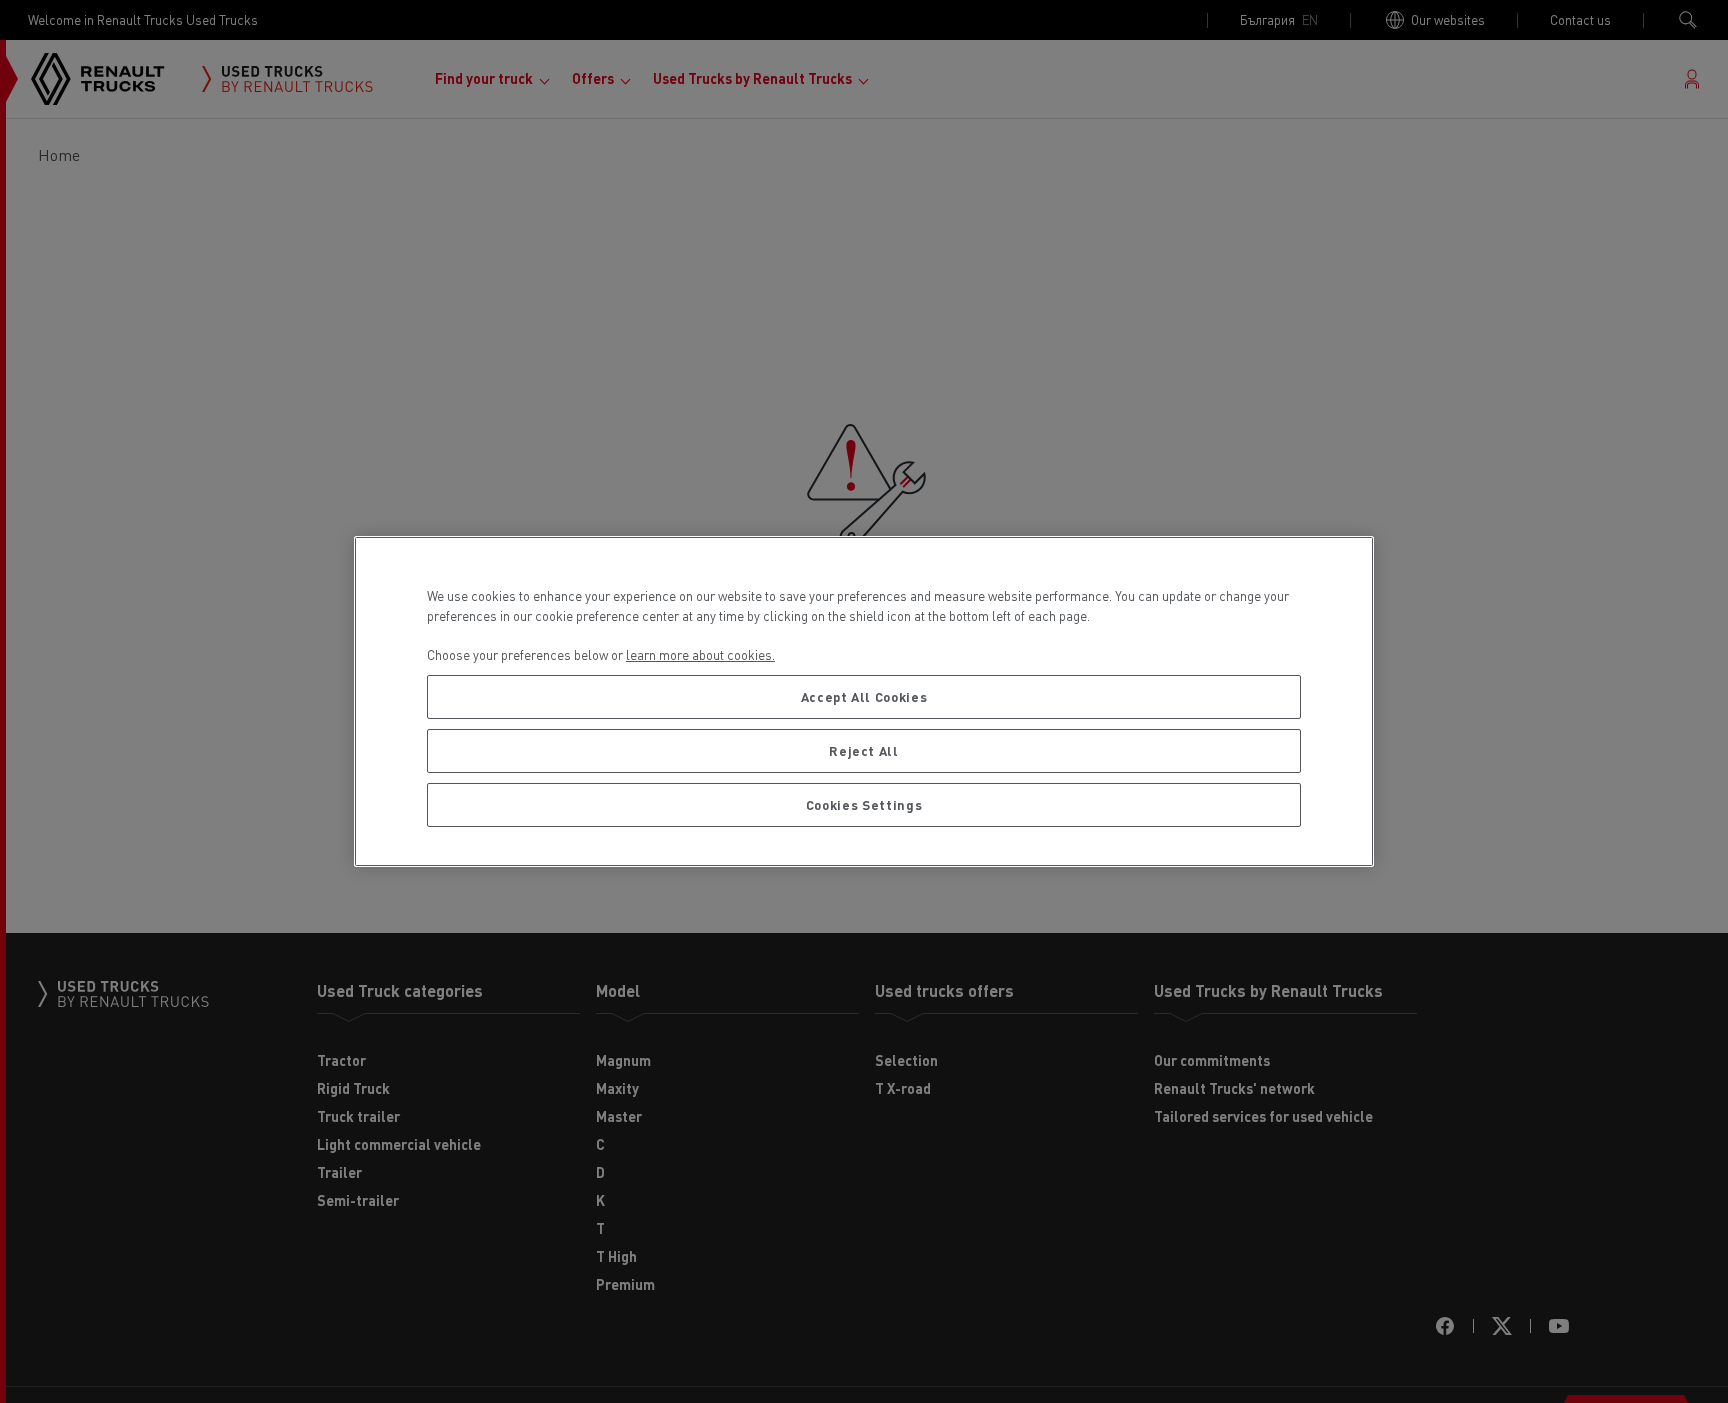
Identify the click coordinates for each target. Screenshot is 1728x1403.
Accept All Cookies (864, 696)
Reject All (864, 750)
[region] (864, 701)
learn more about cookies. (700, 654)
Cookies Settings (864, 804)
